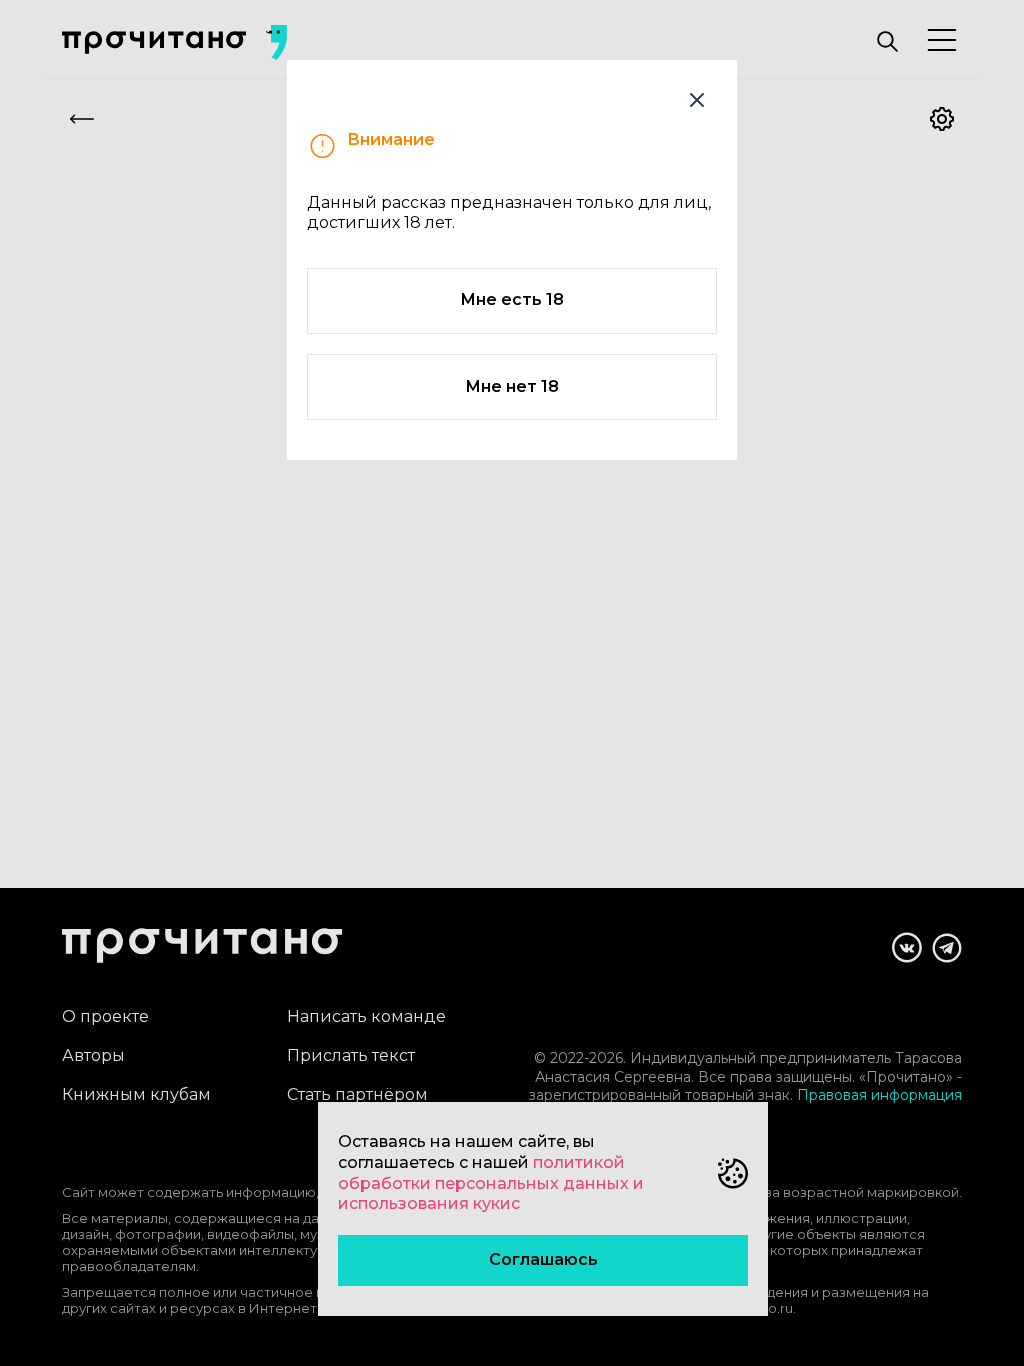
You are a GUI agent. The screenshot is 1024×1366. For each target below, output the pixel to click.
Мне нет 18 (512, 386)
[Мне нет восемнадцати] (697, 100)
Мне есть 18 (512, 299)
